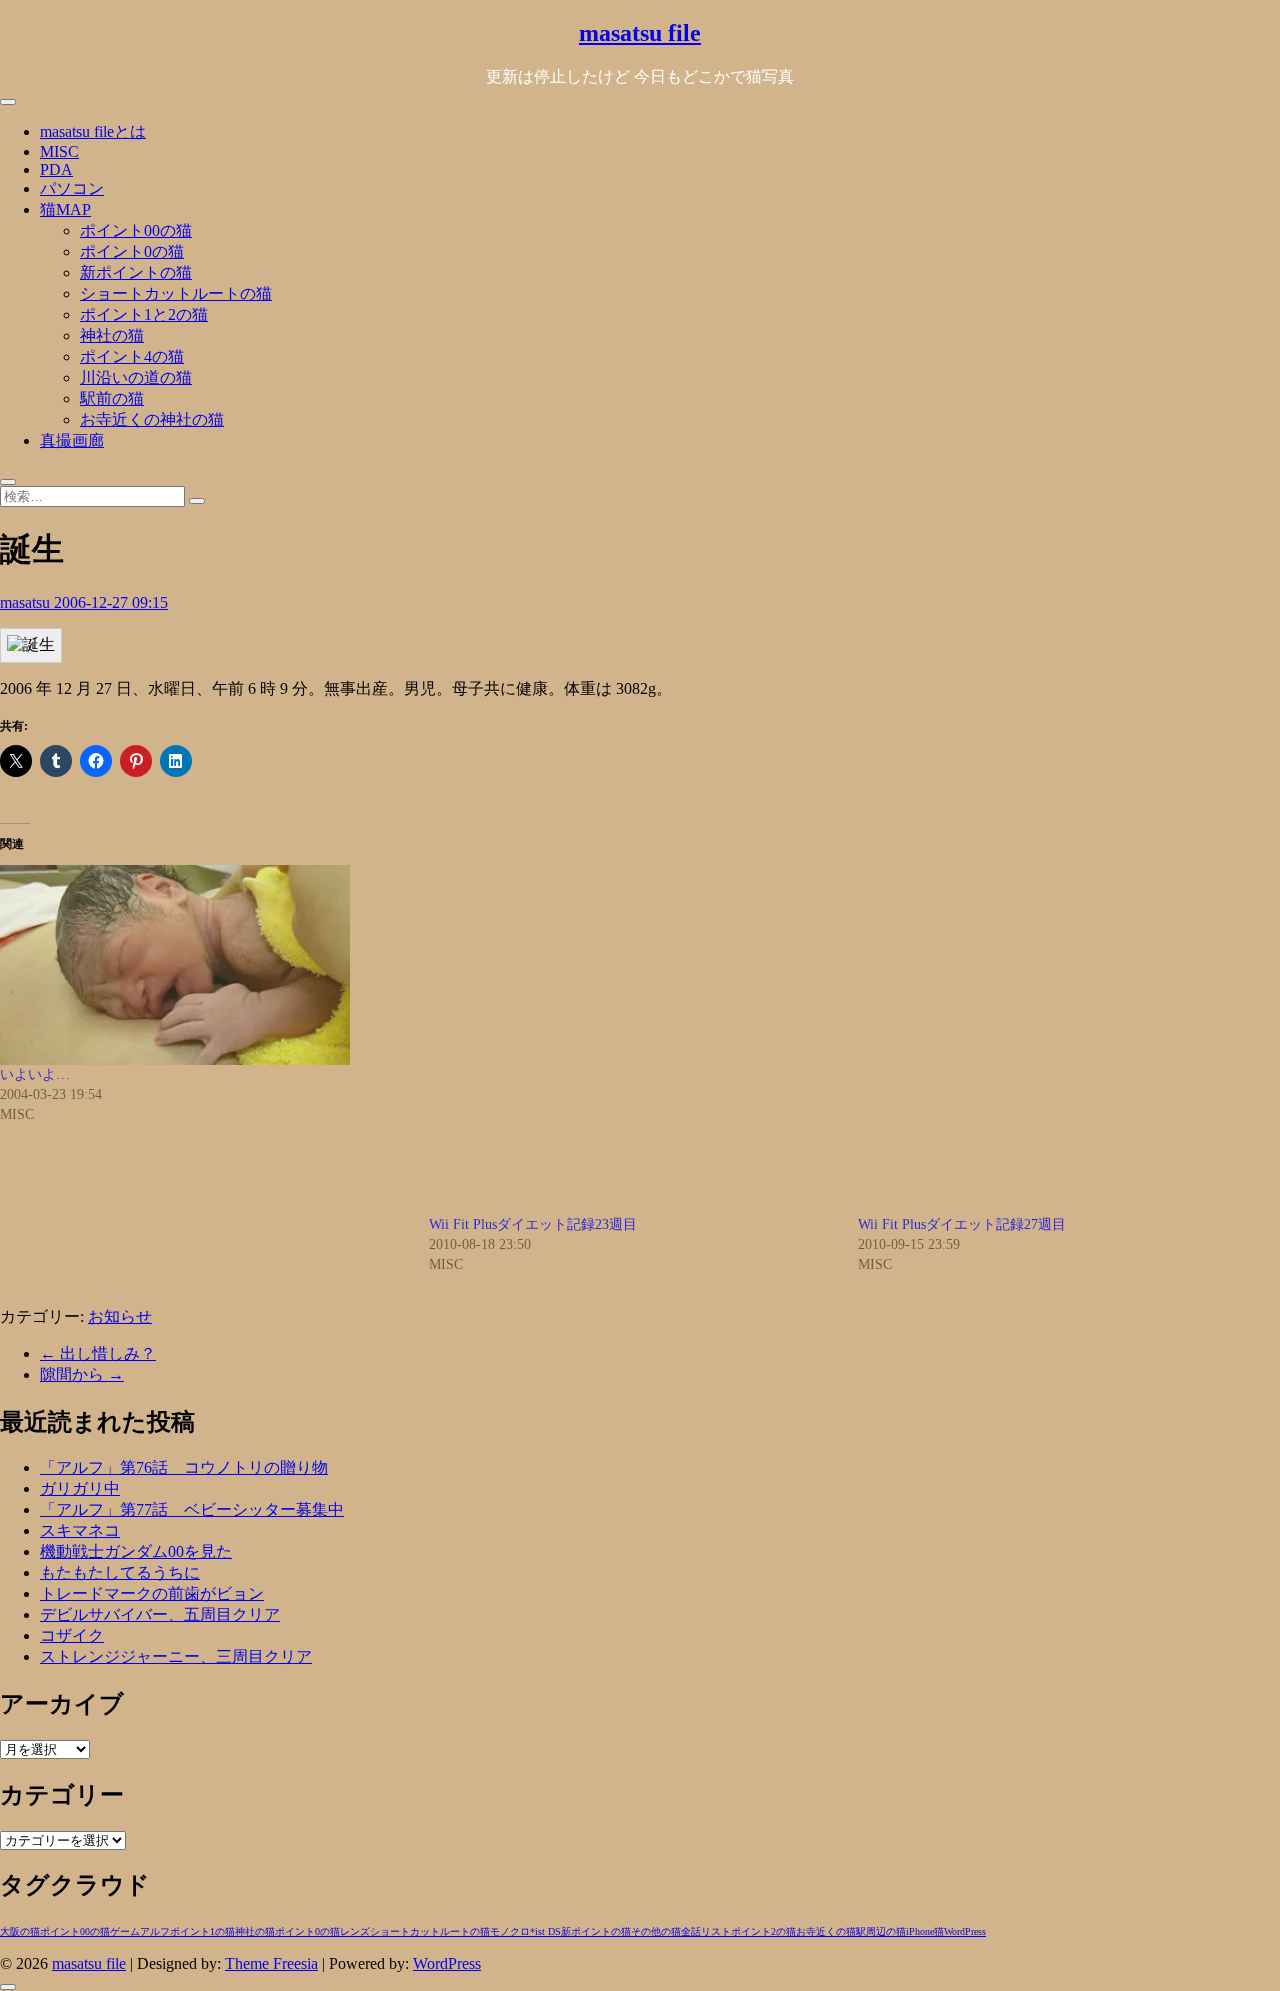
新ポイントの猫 (136, 272)
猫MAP (65, 209)
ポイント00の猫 (136, 230)
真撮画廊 (72, 440)
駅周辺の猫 (881, 1931)
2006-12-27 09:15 (111, 602)
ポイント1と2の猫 (144, 314)
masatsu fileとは (93, 131)
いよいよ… (35, 1074)
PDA (56, 169)
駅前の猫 (112, 398)
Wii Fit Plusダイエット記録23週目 (533, 1224)
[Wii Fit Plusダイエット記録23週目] (633, 1040)
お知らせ (120, 1316)
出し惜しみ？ (98, 1353)
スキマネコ (80, 1530)
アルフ (155, 1931)
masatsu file (640, 33)
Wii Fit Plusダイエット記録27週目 (962, 1224)
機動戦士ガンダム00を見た (136, 1551)
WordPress (965, 1931)
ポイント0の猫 (132, 251)
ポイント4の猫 (132, 356)
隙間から (82, 1374)
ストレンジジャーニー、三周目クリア (176, 1656)
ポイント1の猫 (202, 1931)
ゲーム (125, 1931)
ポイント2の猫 (763, 1931)
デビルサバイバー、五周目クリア (160, 1614)
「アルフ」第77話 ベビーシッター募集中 (192, 1509)
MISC (59, 151)
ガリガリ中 (80, 1488)
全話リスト (706, 1931)
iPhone (920, 1931)
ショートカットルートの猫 (176, 293)
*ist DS (545, 1931)
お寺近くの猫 (826, 1931)
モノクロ (510, 1931)
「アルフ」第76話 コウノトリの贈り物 (184, 1467)
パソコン (72, 188)
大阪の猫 (20, 1931)
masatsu (27, 602)
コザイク (72, 1635)
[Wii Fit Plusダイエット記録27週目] (1062, 1040)
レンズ (355, 1931)
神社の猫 (112, 335)
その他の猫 (656, 1931)
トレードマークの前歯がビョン (152, 1593)
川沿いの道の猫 (136, 377)
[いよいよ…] (204, 965)
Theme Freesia (271, 1963)
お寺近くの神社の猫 (152, 419)
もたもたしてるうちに (120, 1572)
